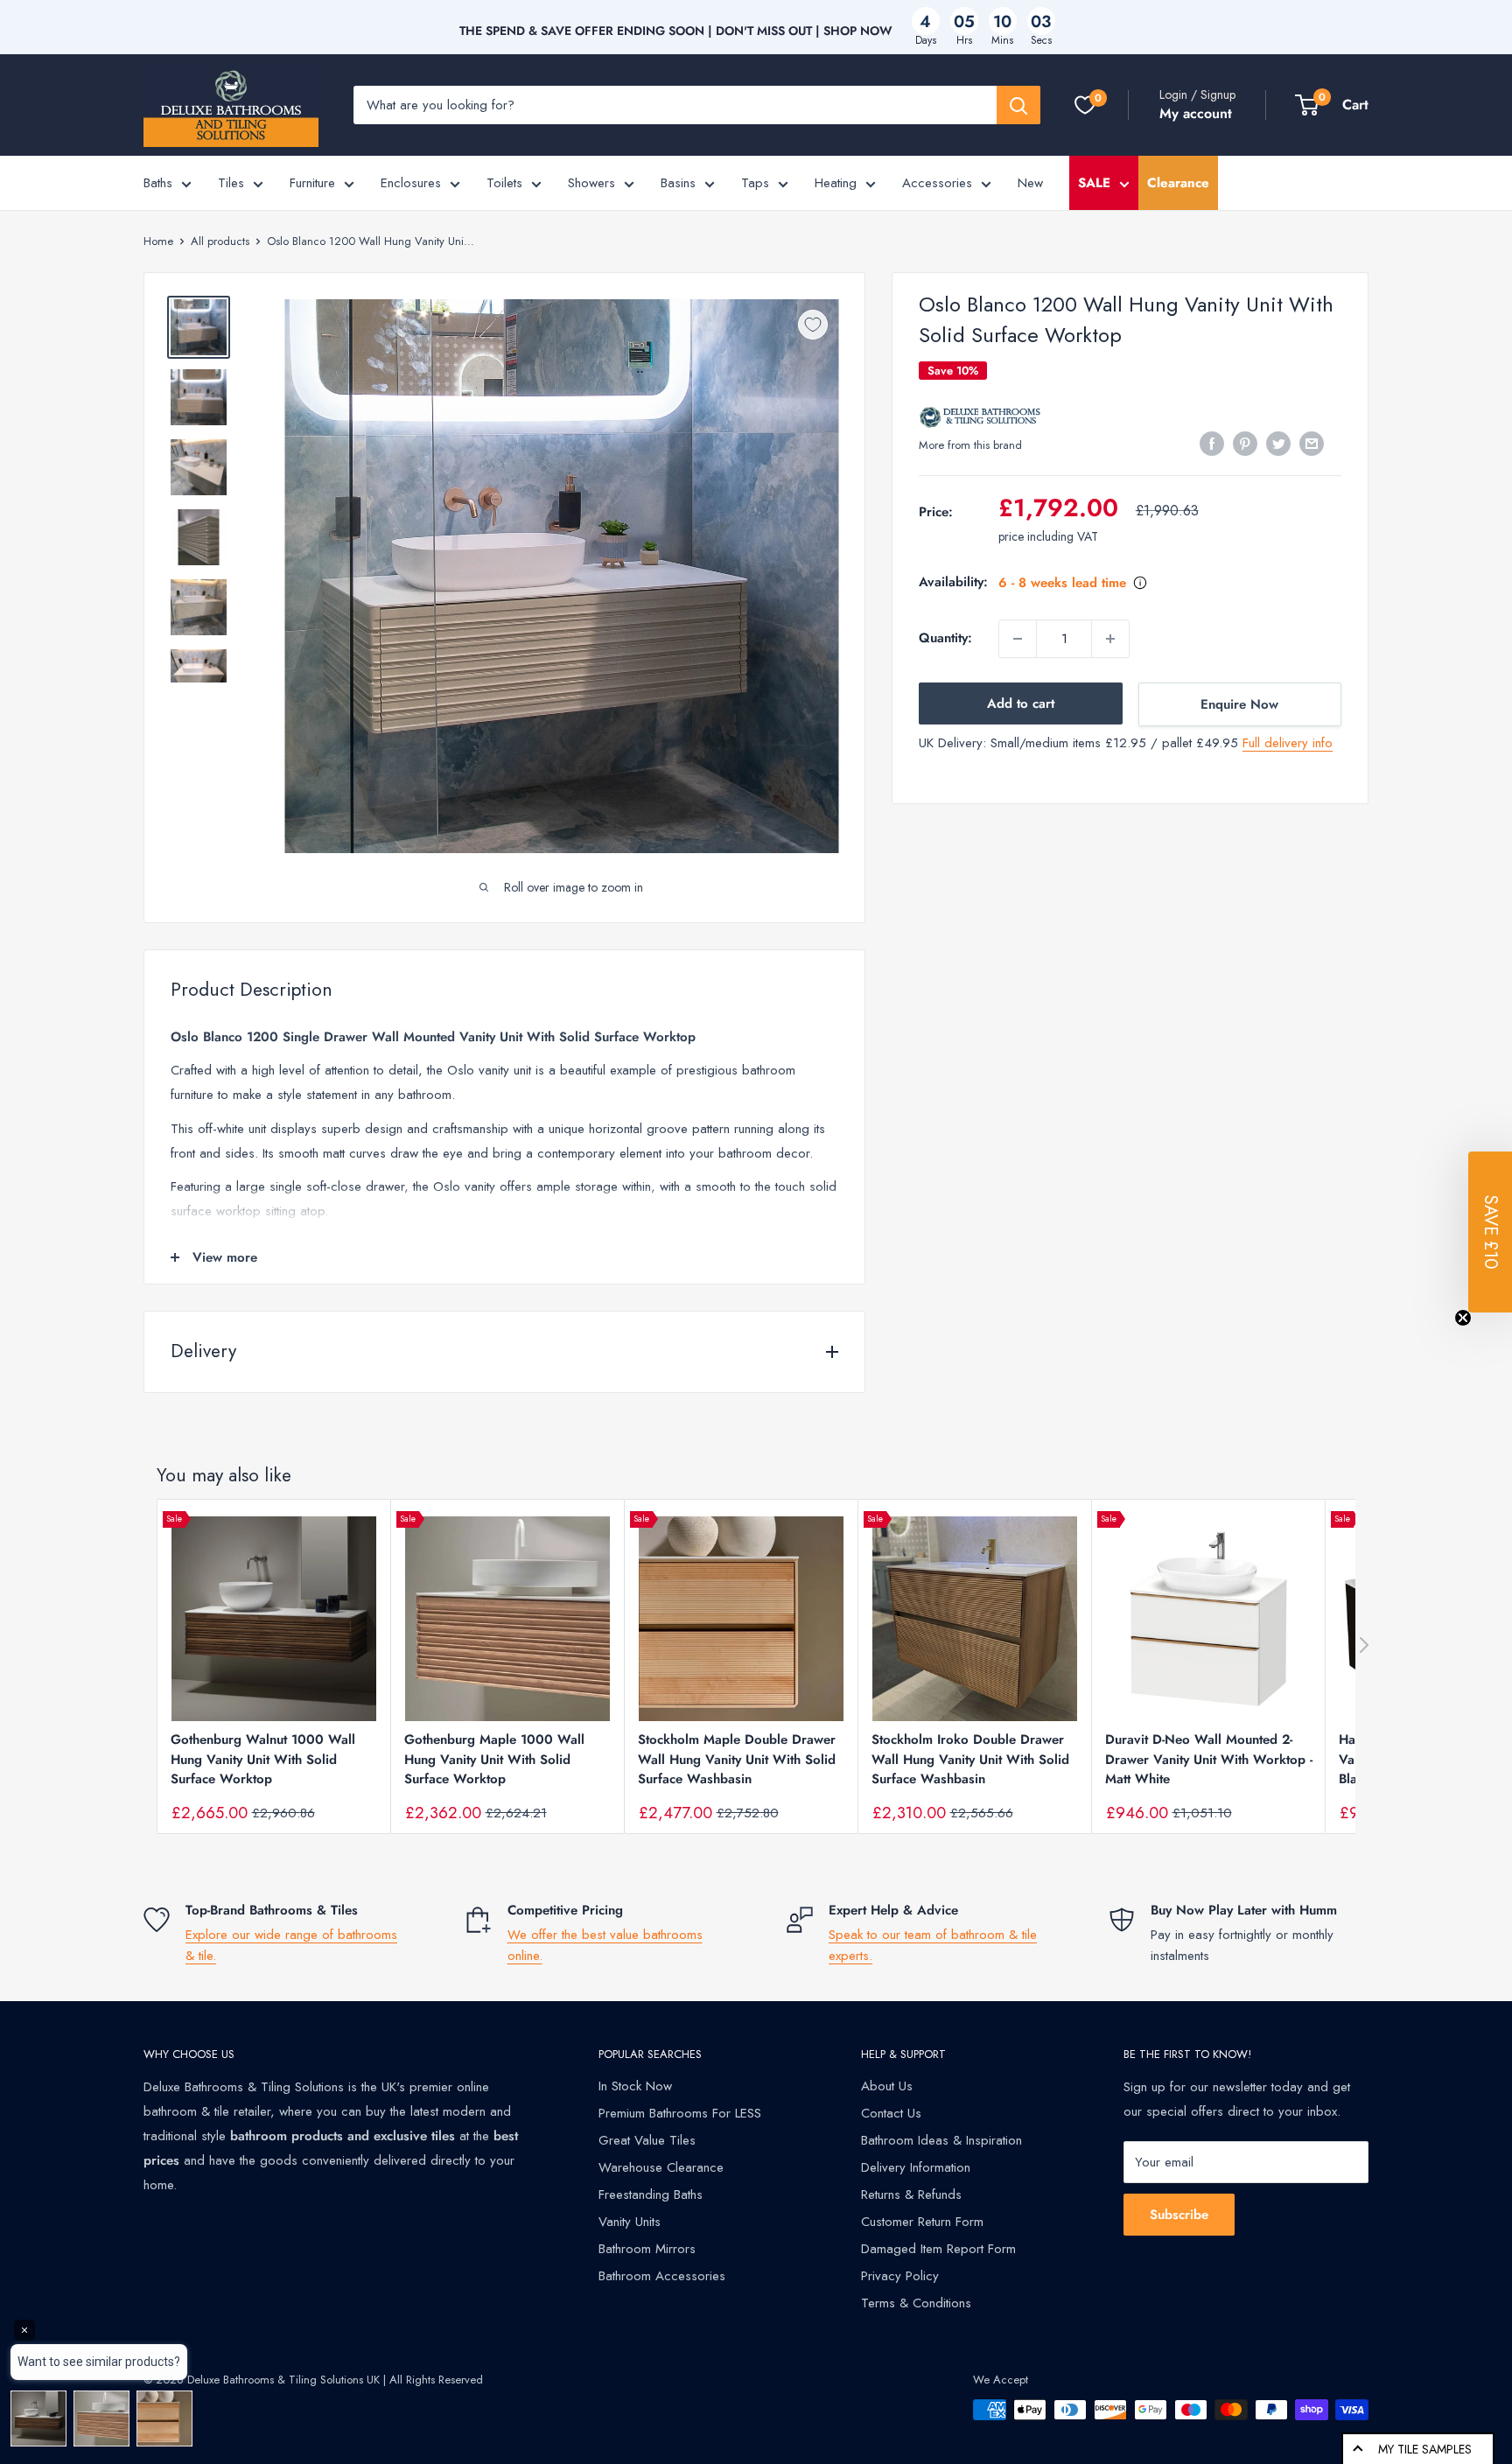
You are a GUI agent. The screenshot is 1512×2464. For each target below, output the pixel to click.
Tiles (231, 183)
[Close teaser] (1463, 1318)
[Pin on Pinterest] (1245, 444)
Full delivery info (1288, 743)
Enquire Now (1239, 704)
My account (1196, 113)
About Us (887, 2086)
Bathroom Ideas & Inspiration (941, 2140)
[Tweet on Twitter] (1278, 444)
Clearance (1178, 183)
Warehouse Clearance (661, 2167)
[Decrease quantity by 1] (1018, 639)
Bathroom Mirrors (647, 2249)
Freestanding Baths (651, 2194)
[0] (1085, 105)
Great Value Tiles (647, 2140)
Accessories (937, 183)
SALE (1094, 183)
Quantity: (945, 639)
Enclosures (411, 183)
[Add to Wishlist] (813, 325)
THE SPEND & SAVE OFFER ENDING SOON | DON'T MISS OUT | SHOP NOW (676, 31)
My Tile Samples (1425, 2449)
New (1030, 183)
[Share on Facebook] (1212, 444)
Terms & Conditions (916, 2303)
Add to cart (1021, 703)
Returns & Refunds (911, 2194)
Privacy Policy (900, 2276)
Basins (678, 183)
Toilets (504, 183)
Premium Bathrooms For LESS (680, 2113)
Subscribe (1179, 2215)
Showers (591, 183)
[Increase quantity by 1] (1110, 639)
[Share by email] (1312, 444)
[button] (1490, 1232)
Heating (836, 183)
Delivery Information (916, 2167)
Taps (755, 183)
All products (220, 241)
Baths (158, 183)
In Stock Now (635, 2086)
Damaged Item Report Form (938, 2249)
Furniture (312, 183)
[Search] (1018, 105)
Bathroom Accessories (662, 2276)
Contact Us (891, 2113)
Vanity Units (630, 2222)
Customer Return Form (922, 2222)
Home (158, 241)
